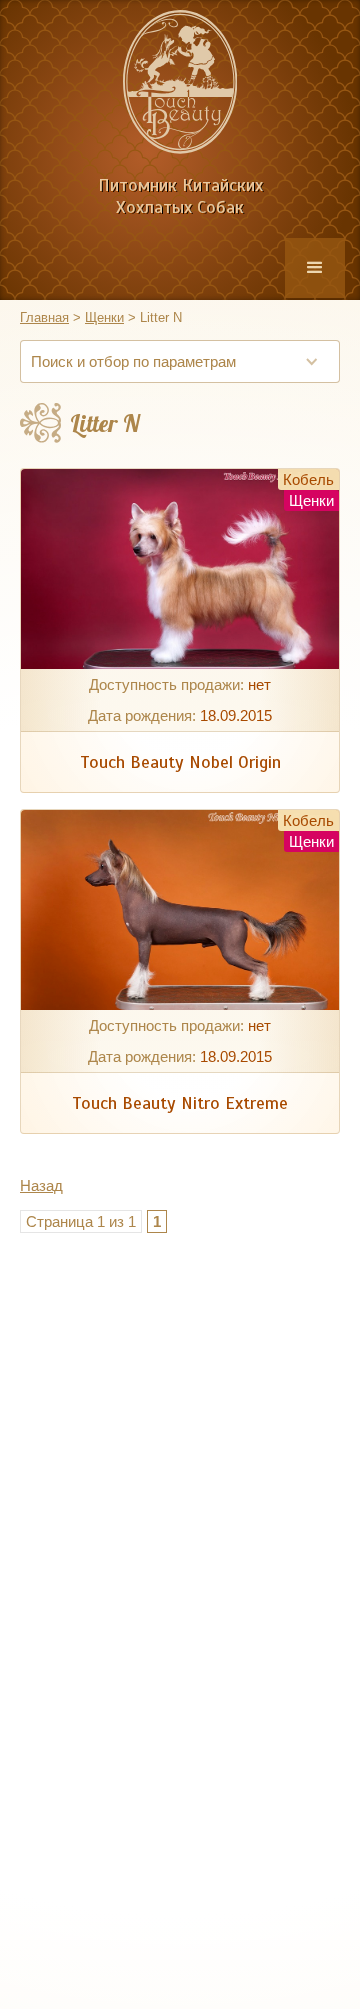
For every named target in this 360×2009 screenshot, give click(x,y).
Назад (41, 1185)
